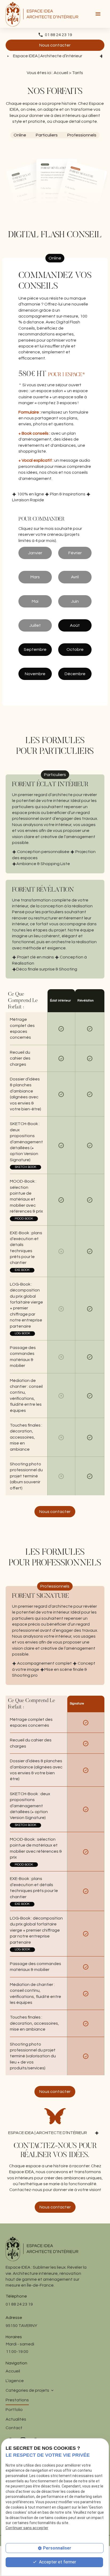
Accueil (61, 73)
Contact (14, 2428)
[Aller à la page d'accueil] (42, 14)
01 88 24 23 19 (58, 35)
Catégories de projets (27, 2390)
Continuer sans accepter (27, 2528)
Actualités (16, 2419)
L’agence (15, 2381)
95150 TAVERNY (21, 2326)
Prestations (17, 2400)
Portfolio (14, 2410)
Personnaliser (57, 2548)
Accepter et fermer (57, 2562)
